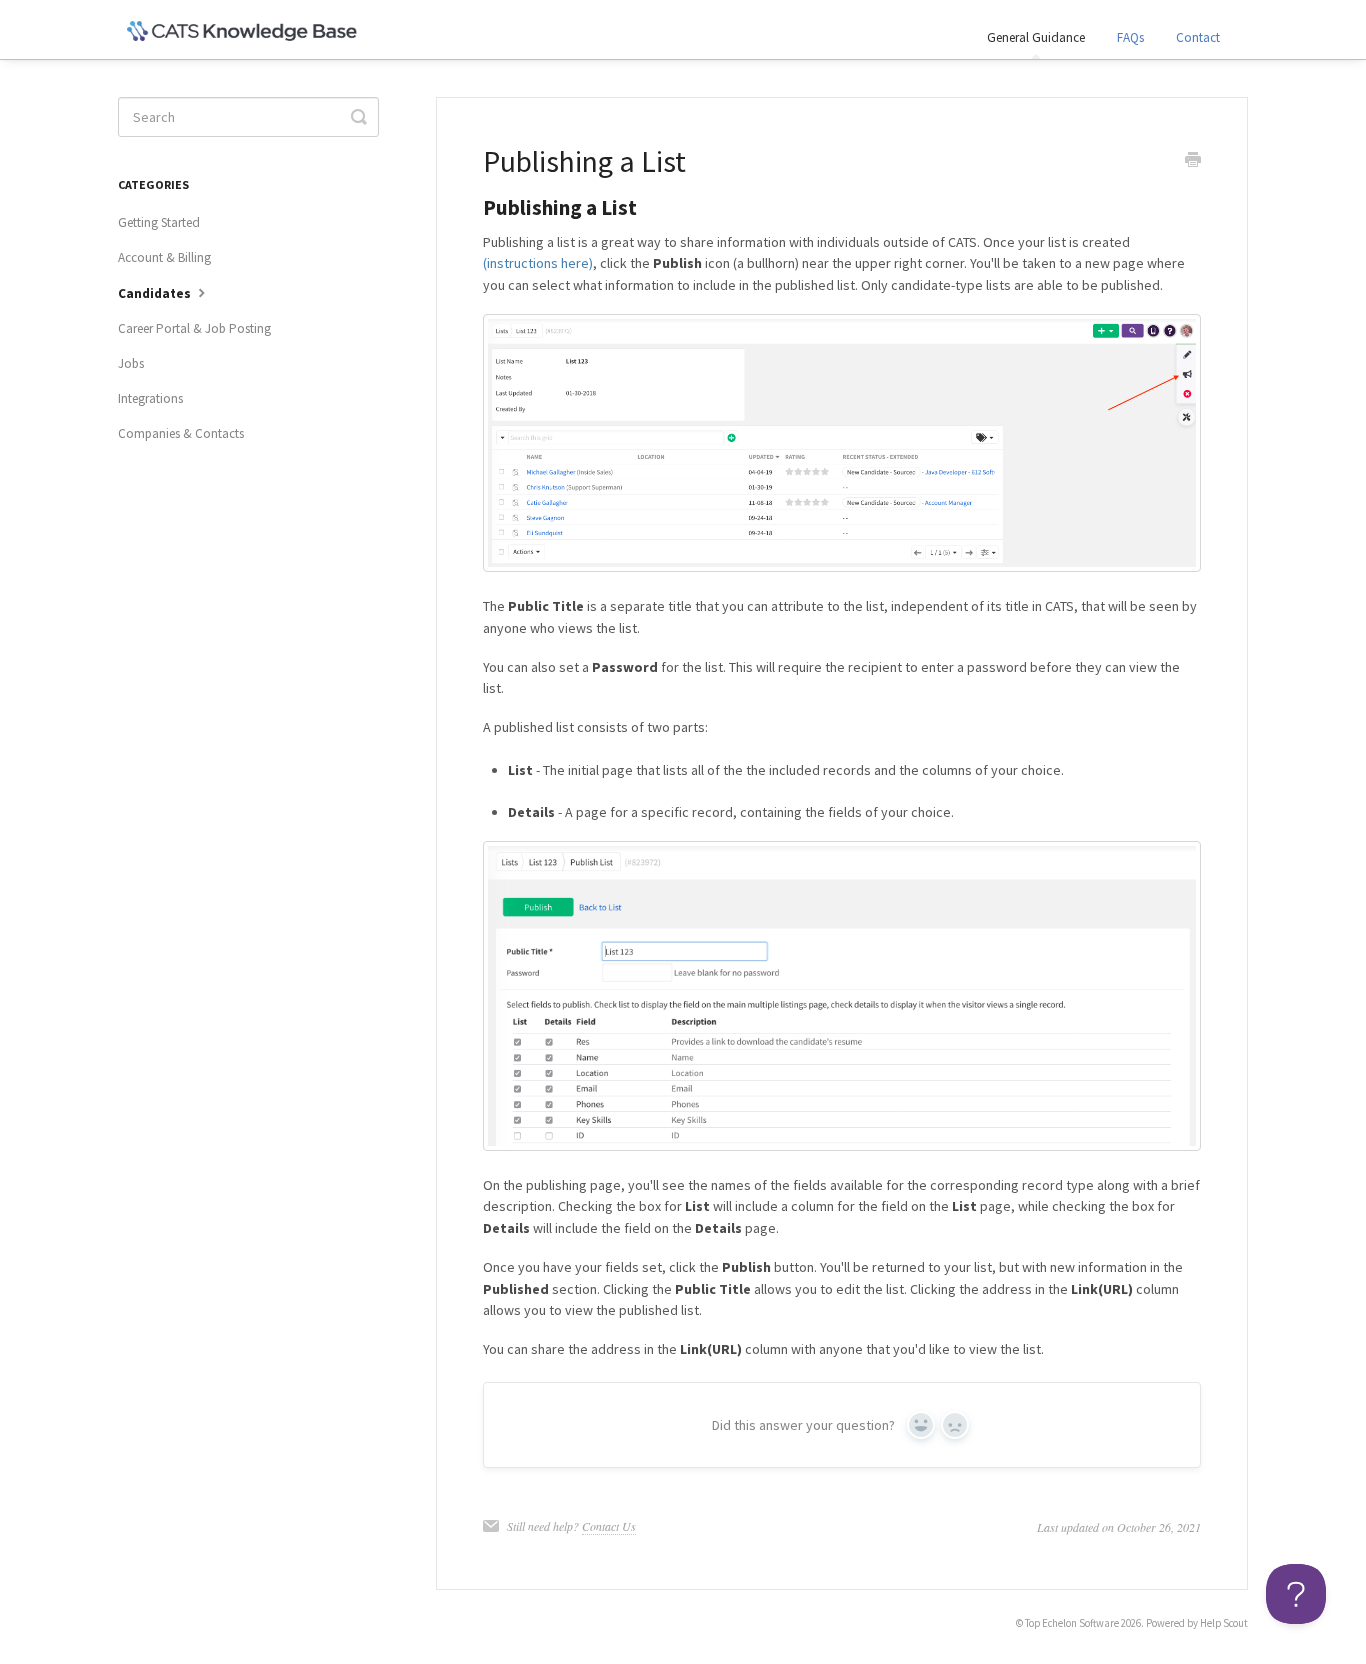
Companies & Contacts (181, 433)
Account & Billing (164, 257)
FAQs (1130, 37)
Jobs (131, 363)
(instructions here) (538, 263)
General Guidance (1036, 37)
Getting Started (159, 222)
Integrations (150, 398)
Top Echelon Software (1072, 1623)
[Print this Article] (1193, 162)
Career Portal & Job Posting (194, 328)
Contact (1198, 37)
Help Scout (1224, 1623)
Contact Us (609, 1526)
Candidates (156, 293)
